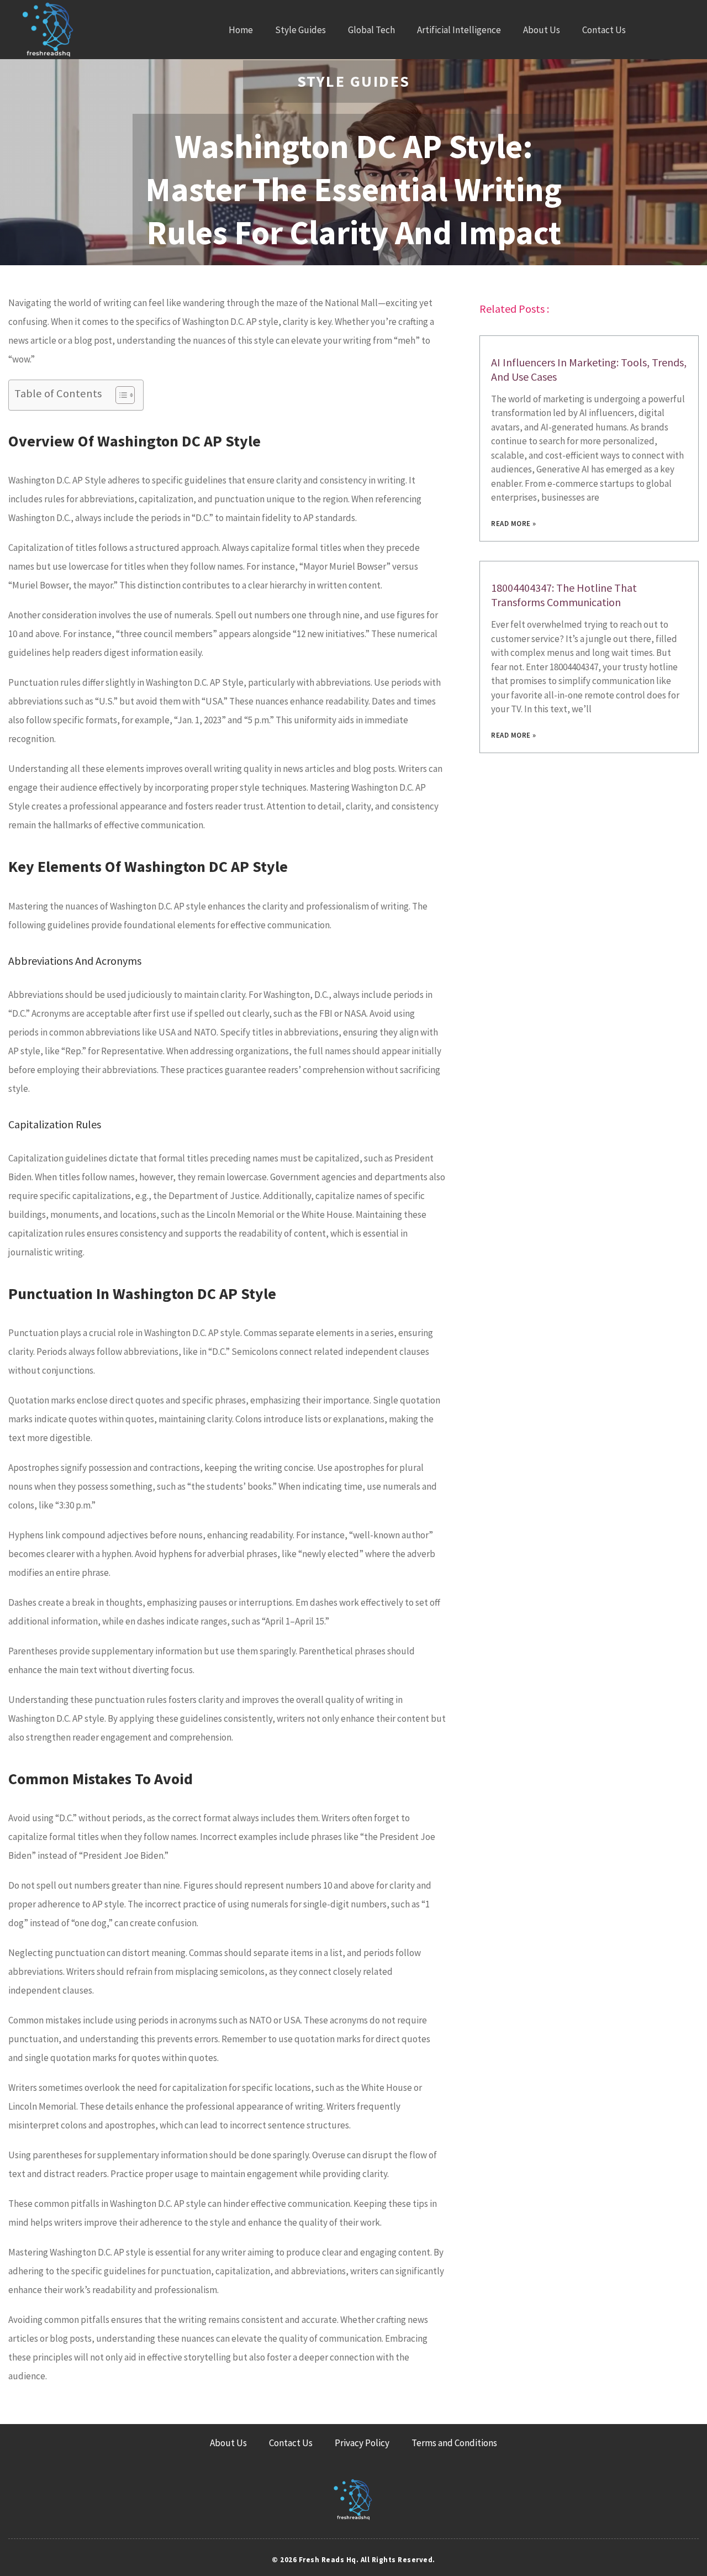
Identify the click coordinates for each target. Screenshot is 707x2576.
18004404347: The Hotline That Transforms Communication (564, 595)
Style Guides (300, 30)
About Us (542, 30)
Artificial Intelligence (459, 30)
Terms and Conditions (454, 2443)
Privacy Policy (362, 2443)
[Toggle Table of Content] (120, 395)
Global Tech (371, 30)
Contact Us (604, 30)
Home (241, 30)
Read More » (514, 524)
